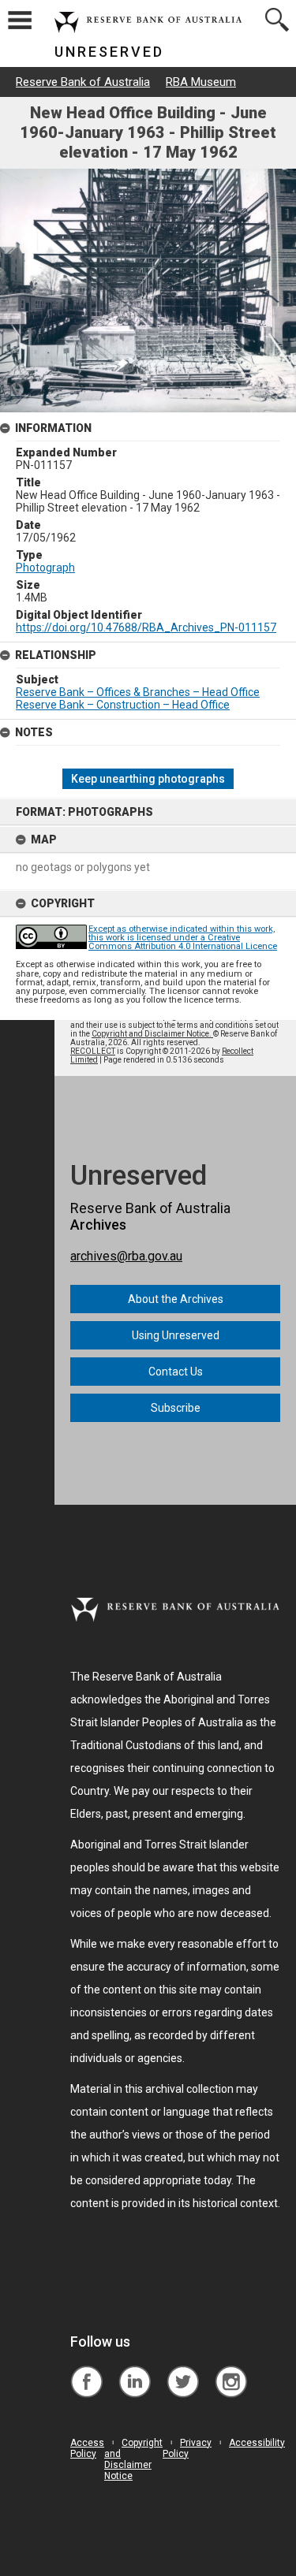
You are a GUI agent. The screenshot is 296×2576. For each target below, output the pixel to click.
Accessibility (257, 2443)
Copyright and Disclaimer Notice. (152, 1034)
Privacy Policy (187, 2448)
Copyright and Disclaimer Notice (133, 2459)
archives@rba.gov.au (126, 1256)
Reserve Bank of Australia (83, 82)
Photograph (45, 568)
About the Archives (176, 1299)
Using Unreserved (176, 1335)
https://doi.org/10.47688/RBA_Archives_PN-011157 (146, 627)
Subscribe (176, 1408)
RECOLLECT (93, 1051)
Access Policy (87, 2448)
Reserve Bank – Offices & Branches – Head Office (138, 692)
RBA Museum (201, 82)
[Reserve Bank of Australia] (86, 2370)
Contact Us (176, 1372)
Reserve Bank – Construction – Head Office (123, 705)
